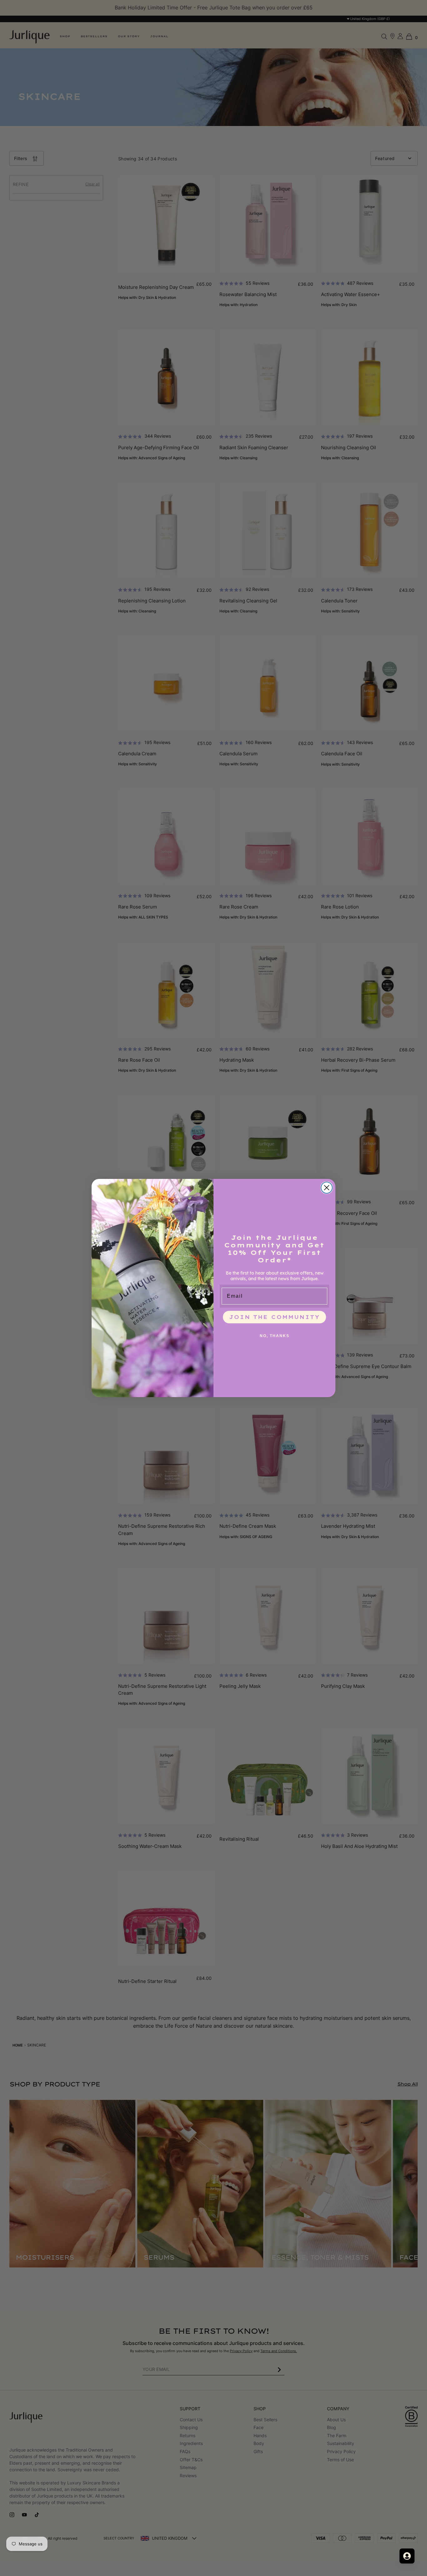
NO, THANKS (275, 1336)
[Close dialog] (327, 1188)
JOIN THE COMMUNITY (274, 1317)
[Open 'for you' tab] (407, 2556)
